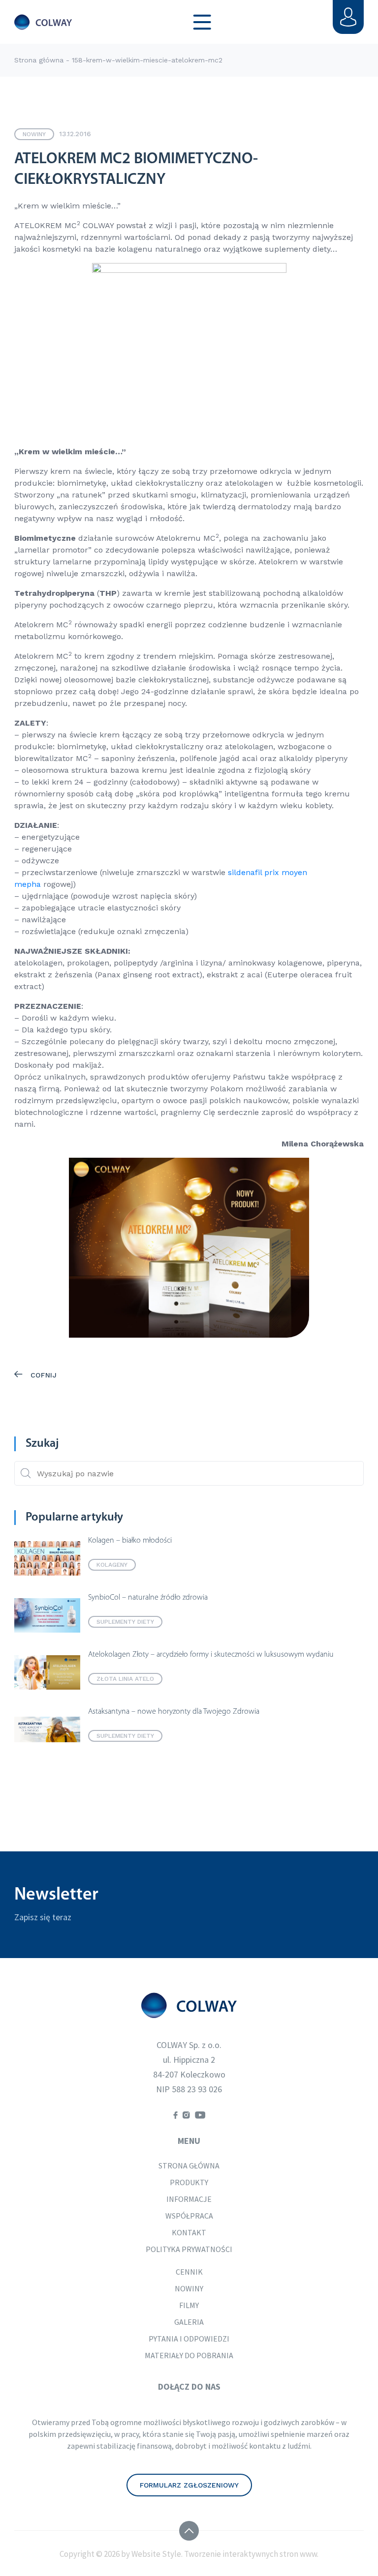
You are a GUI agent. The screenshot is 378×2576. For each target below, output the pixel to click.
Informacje (189, 2199)
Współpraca (189, 2216)
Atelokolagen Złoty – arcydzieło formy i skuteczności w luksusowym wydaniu (211, 1655)
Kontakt (189, 2232)
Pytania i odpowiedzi (189, 2339)
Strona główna (39, 60)
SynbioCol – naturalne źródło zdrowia (148, 1598)
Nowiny (34, 134)
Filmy (189, 2305)
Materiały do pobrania (189, 2355)
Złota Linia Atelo (125, 1679)
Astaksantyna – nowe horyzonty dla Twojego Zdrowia (174, 1712)
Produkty (189, 2182)
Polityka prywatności (189, 2249)
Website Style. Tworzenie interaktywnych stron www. (224, 2554)
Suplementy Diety (125, 1622)
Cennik (189, 2272)
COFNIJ (42, 1375)
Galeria (189, 2322)
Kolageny (112, 1565)
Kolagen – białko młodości (130, 1541)
